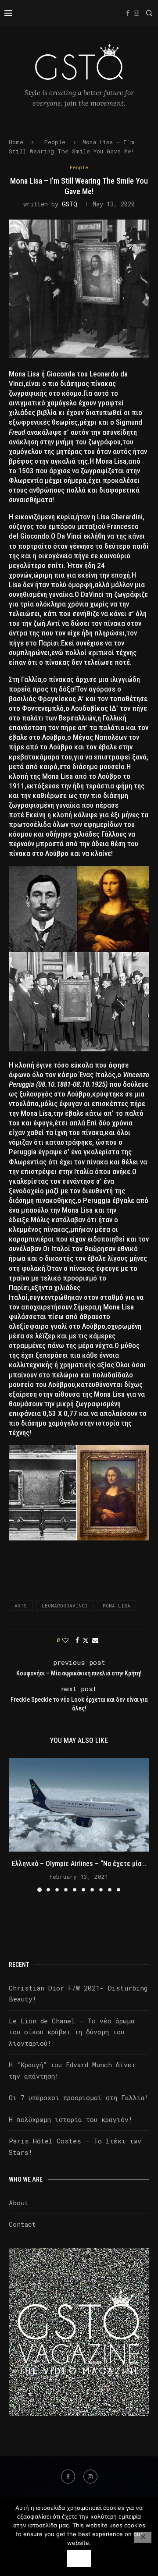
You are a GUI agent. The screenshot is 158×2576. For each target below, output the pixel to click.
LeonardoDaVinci (65, 1606)
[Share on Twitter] (86, 1640)
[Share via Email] (95, 1640)
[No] (143, 2537)
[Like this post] (65, 1640)
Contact (22, 2224)
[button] (16, 1825)
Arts (21, 1606)
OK (79, 2558)
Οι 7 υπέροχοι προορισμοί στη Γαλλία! (79, 2097)
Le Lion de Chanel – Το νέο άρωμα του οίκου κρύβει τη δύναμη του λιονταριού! (72, 2032)
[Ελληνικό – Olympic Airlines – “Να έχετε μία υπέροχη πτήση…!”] (79, 1805)
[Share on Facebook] (77, 1640)
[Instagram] (136, 13)
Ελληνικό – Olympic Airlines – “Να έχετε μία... (79, 1864)
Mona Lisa (117, 1606)
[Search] (149, 13)
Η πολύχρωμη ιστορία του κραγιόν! (71, 2119)
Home (16, 142)
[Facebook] (128, 13)
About (19, 2203)
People (55, 142)
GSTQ (70, 204)
